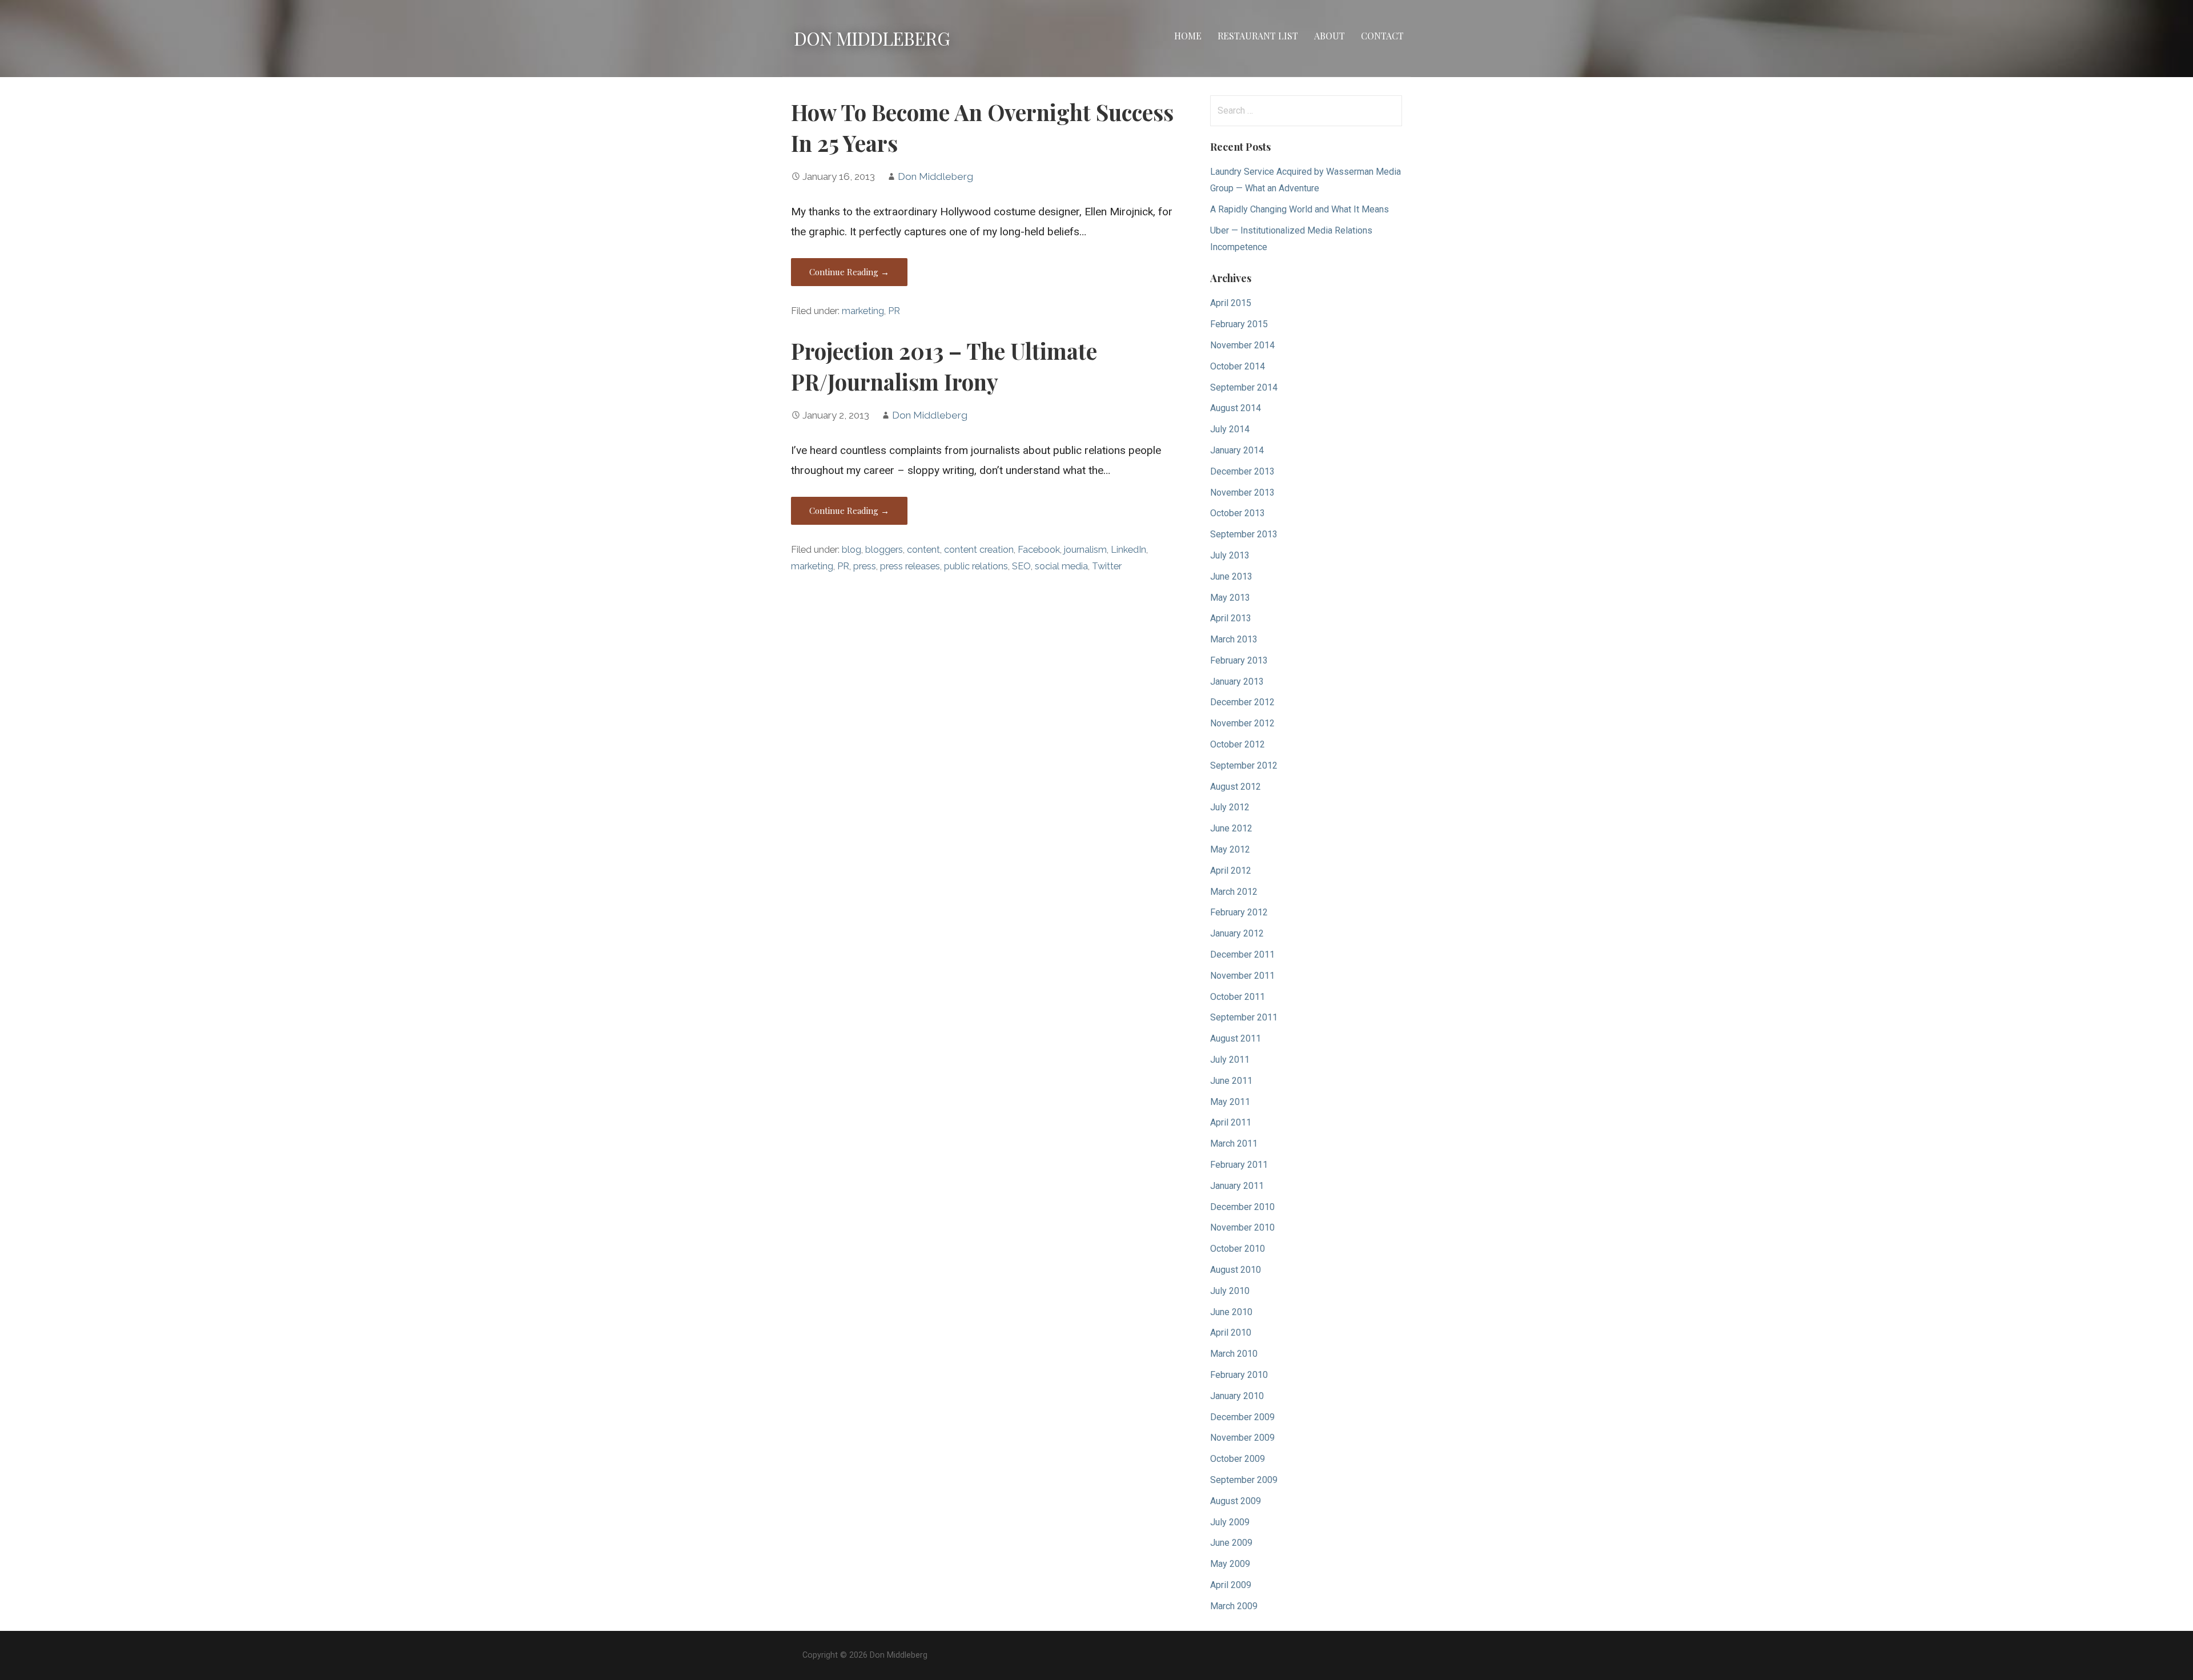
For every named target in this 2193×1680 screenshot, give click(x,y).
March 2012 (1234, 892)
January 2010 (1237, 1396)
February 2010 (1239, 1375)
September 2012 (1244, 765)
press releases (910, 566)
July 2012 (1230, 807)
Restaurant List (1258, 36)
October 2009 (1238, 1459)
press (865, 566)
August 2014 (1236, 408)
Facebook (1039, 550)
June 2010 (1231, 1312)
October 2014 (1238, 366)
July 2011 (1230, 1060)
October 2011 (1238, 997)
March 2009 (1234, 1606)
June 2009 (1231, 1543)
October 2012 (1238, 744)
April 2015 (1231, 303)
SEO (1021, 566)
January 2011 (1237, 1186)
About (1330, 36)
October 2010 (1238, 1249)
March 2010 (1234, 1354)
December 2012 (1242, 702)
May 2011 (1230, 1102)
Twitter (1107, 566)
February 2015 (1239, 324)
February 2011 (1239, 1165)
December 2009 (1242, 1417)
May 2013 (1230, 598)
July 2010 (1230, 1291)
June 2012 (1231, 828)
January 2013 (1237, 682)
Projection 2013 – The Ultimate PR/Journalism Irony (944, 366)
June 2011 (1231, 1081)
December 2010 (1242, 1207)
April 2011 (1231, 1122)
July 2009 (1230, 1522)
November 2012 (1242, 723)
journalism (1085, 550)
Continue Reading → (849, 272)
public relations (976, 566)
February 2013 (1239, 660)
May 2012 (1230, 849)
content (923, 550)
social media (1061, 566)
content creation (979, 550)
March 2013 (1234, 639)
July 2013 (1230, 555)
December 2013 (1242, 471)
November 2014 (1242, 345)
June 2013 (1231, 576)
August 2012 (1236, 787)
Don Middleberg (872, 38)
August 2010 (1236, 1270)
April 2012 (1231, 871)
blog (852, 550)
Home (1188, 36)
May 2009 (1230, 1564)
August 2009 (1236, 1501)
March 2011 (1234, 1144)
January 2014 (1237, 450)
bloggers (884, 550)
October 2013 (1238, 513)
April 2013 (1231, 618)
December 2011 (1242, 954)
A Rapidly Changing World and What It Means (1300, 209)
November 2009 (1242, 1438)
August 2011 (1236, 1038)
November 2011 (1242, 976)
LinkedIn (1128, 550)
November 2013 (1242, 493)
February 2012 (1239, 912)
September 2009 (1244, 1480)
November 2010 (1242, 1227)
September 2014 (1244, 387)
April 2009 (1231, 1585)
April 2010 (1231, 1333)
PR (894, 311)
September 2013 (1244, 534)
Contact (1382, 36)
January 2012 (1237, 933)
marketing (863, 311)
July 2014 (1230, 429)
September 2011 (1244, 1017)
